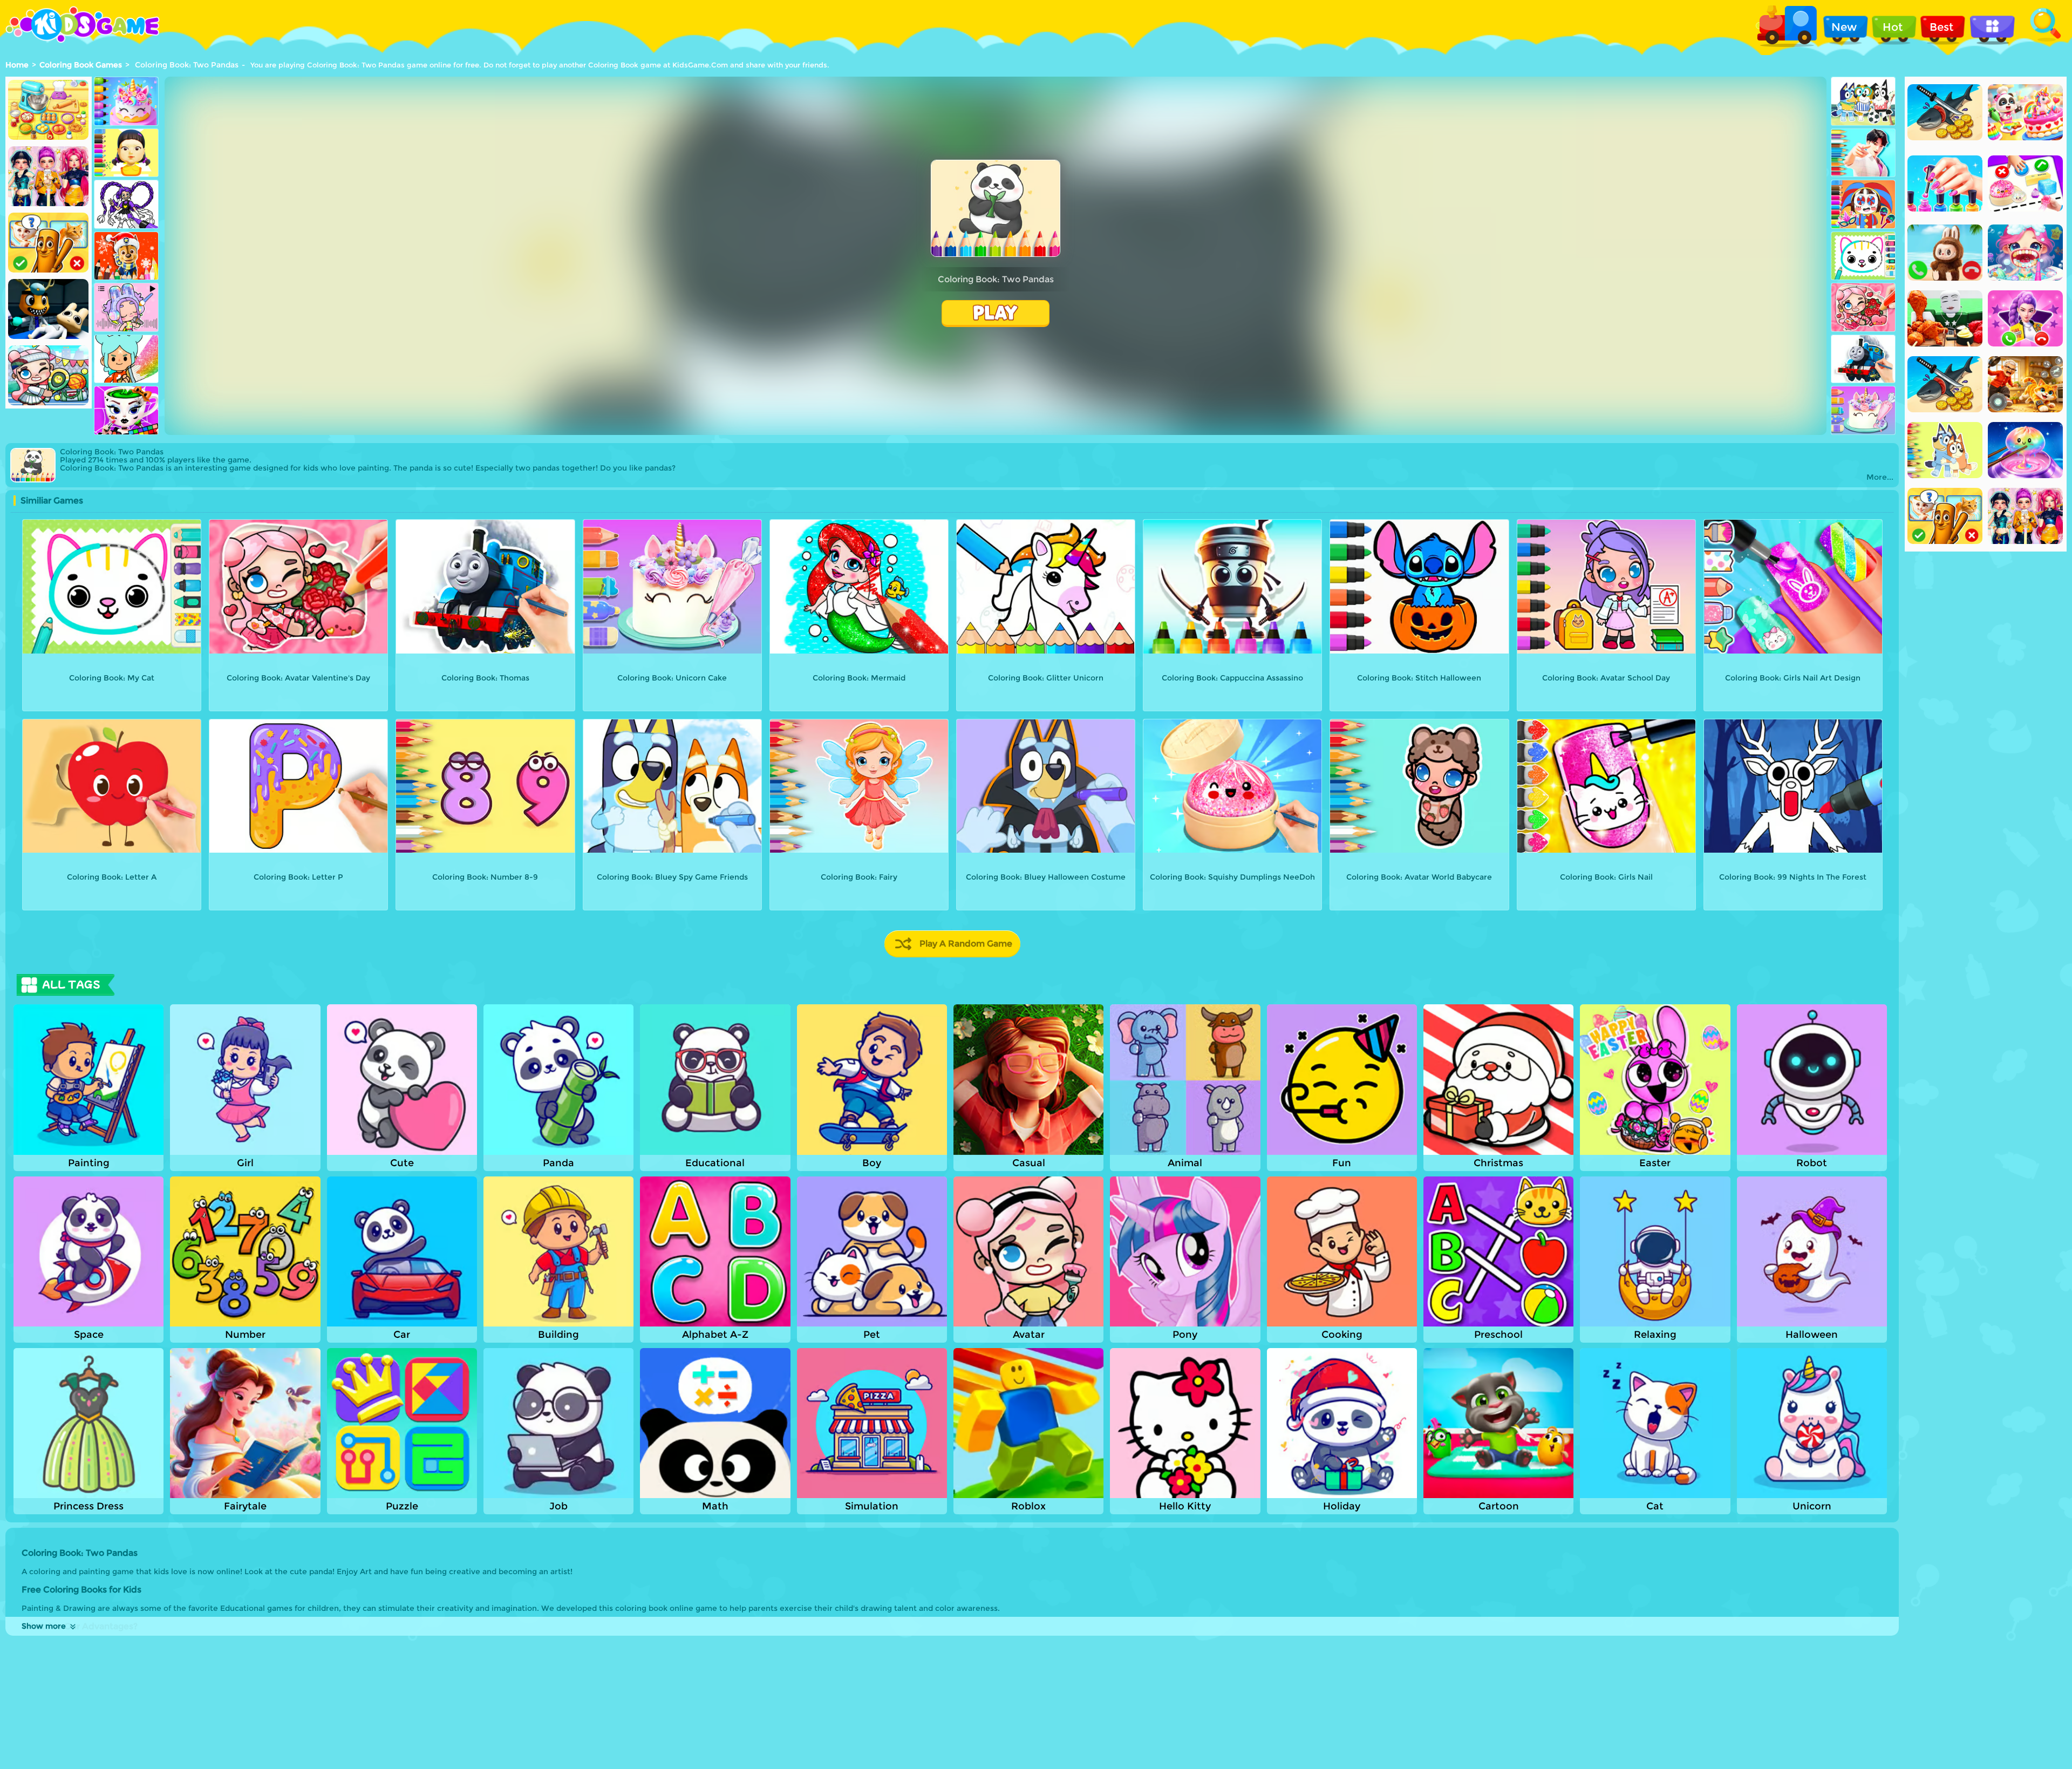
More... (1880, 477)
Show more (44, 1626)
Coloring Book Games (81, 65)
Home (17, 65)
